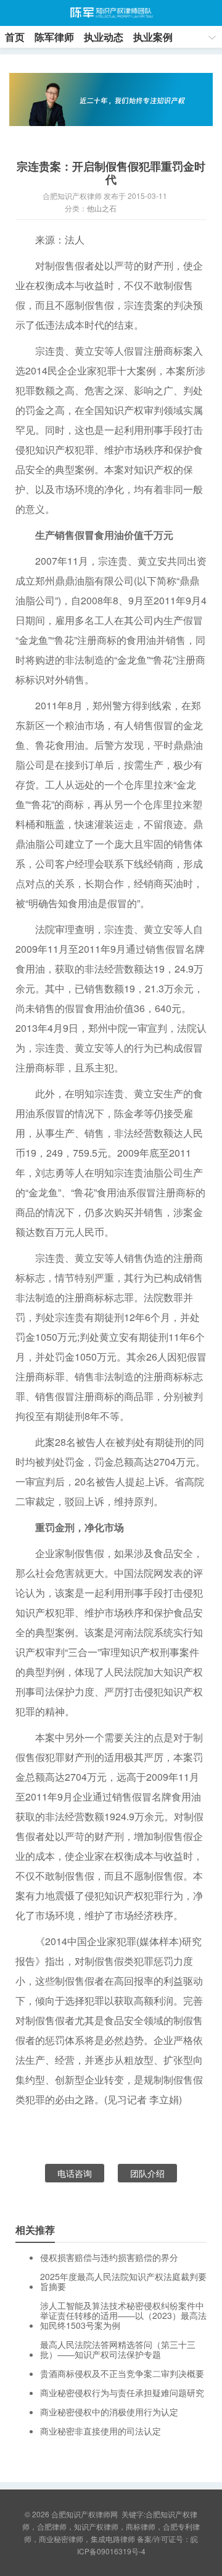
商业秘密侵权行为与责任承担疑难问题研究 (122, 2392)
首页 (15, 37)
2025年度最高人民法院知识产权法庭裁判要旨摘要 (123, 2281)
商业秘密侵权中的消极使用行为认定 (109, 2412)
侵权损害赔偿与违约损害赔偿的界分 (109, 2257)
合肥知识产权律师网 (111, 13)
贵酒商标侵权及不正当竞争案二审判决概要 (122, 2373)
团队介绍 (147, 2173)
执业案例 (153, 37)
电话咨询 (75, 2173)
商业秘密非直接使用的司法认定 (101, 2431)
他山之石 (102, 208)
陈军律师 (54, 37)
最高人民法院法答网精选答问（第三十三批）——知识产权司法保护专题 (118, 2349)
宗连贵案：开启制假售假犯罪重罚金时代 (111, 173)
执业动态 (104, 37)
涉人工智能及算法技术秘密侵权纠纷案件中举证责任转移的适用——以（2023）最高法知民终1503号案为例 (123, 2315)
